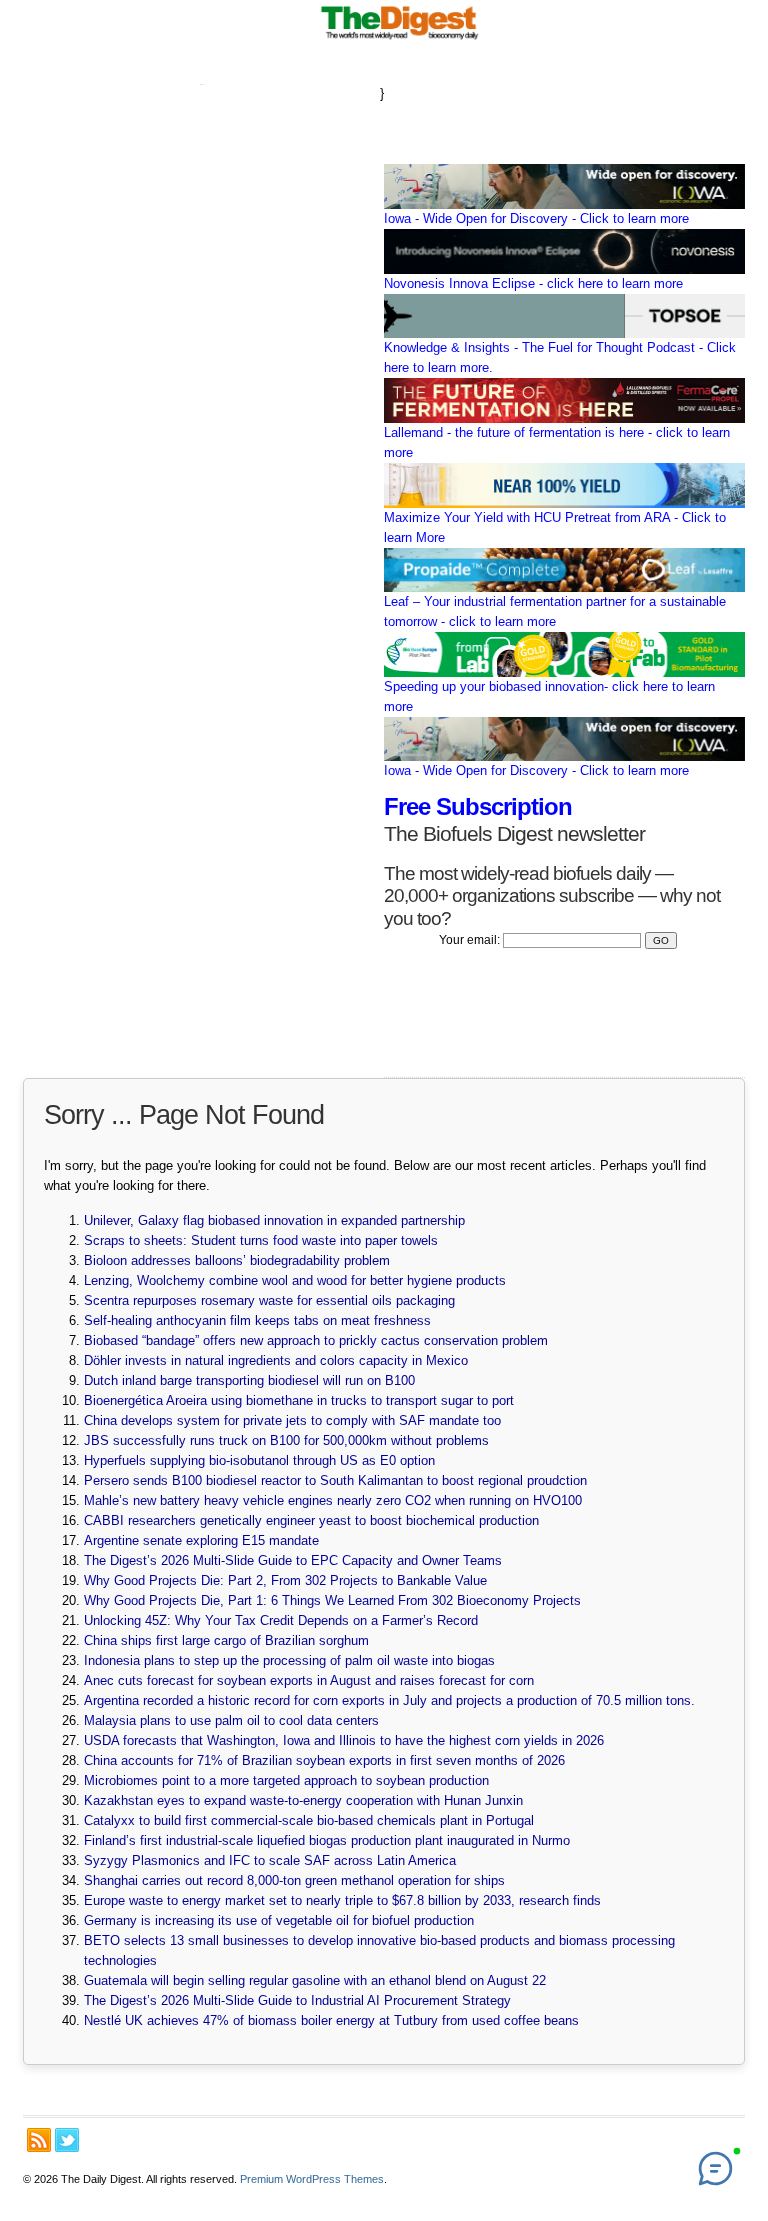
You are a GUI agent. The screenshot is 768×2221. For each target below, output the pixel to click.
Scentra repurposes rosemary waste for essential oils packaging (269, 1300)
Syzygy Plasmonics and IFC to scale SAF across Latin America (270, 1860)
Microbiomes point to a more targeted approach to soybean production (286, 1780)
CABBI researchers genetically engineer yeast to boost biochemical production (311, 1520)
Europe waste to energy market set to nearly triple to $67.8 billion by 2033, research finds (342, 1900)
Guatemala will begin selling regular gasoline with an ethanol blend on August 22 (315, 1980)
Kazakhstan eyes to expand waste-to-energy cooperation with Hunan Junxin (303, 1800)
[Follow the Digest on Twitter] (67, 2140)
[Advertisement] (202, 371)
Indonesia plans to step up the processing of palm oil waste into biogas (289, 1660)
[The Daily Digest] (400, 39)
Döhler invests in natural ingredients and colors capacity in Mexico (276, 1360)
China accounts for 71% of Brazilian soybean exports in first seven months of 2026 (324, 1760)
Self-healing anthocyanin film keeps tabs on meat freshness (257, 1320)
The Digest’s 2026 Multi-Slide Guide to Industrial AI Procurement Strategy (299, 2000)
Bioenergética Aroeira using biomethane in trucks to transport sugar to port (299, 1400)
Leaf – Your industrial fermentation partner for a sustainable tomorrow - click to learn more (555, 611)
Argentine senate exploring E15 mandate (201, 1540)
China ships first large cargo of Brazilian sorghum (226, 1640)
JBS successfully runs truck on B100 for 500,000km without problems (286, 1440)
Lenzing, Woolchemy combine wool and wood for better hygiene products (295, 1280)
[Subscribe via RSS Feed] (39, 2140)
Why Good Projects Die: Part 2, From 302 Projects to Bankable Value (285, 1580)
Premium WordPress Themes (312, 2179)
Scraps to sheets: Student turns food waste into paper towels (261, 1240)
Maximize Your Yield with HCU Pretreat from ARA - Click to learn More (555, 527)
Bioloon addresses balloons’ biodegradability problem (237, 1260)
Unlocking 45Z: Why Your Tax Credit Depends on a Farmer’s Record (281, 1620)
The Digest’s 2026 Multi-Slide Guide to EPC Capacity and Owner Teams (293, 1560)
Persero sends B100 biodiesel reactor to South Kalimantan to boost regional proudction (335, 1480)
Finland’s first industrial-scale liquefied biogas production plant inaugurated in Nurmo (327, 1840)
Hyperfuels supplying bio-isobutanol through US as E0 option (259, 1460)
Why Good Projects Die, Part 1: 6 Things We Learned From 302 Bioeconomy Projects (332, 1600)
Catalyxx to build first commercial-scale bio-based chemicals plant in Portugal (309, 1820)
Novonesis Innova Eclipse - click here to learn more (533, 283)
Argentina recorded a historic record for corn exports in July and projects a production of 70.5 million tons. (389, 1700)
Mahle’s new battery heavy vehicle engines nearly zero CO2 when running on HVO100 (333, 1500)
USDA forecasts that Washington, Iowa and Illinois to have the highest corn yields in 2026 (344, 1740)
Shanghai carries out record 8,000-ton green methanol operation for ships (294, 1880)
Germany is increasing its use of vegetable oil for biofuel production (279, 1920)
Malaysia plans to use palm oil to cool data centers (231, 1720)
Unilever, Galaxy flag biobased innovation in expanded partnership (274, 1220)
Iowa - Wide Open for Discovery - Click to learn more (536, 218)
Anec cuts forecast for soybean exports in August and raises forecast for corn (309, 1680)
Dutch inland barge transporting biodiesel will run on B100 (249, 1380)
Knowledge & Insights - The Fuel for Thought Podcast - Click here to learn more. (560, 357)
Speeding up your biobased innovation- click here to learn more (549, 696)
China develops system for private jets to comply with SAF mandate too (292, 1420)
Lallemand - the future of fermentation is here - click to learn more (557, 442)
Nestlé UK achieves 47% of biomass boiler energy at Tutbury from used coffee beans (331, 2020)
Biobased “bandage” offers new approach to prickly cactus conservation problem (316, 1340)
